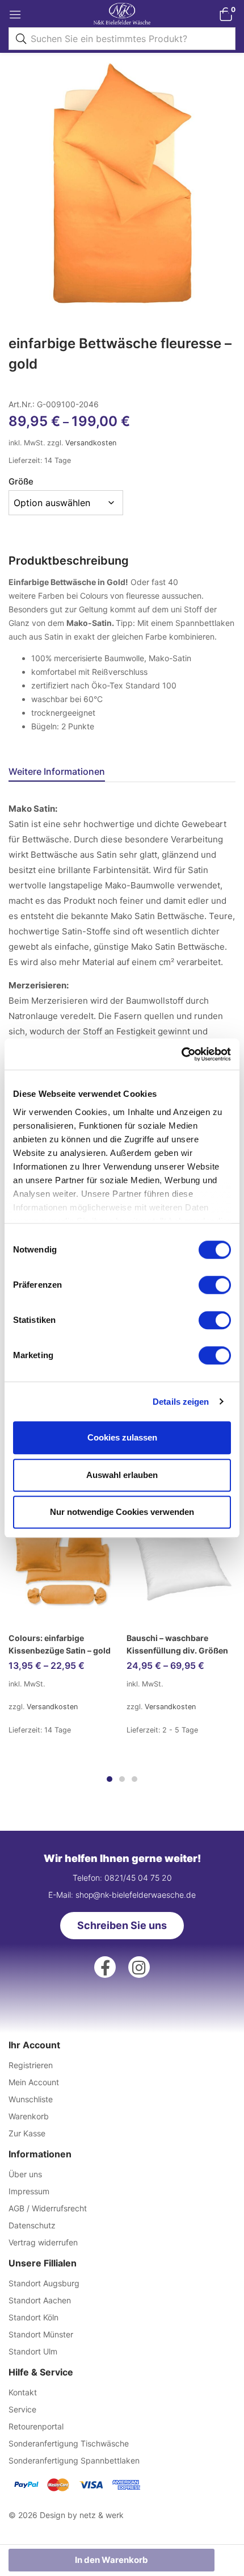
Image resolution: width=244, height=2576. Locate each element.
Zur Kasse (27, 2133)
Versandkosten (91, 443)
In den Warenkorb (112, 2560)
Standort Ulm (33, 2351)
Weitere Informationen (57, 771)
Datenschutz (32, 2225)
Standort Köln (33, 2317)
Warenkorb (29, 2116)
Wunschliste (31, 2099)
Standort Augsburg (44, 2283)
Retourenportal (36, 2426)
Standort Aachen (40, 2300)
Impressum (29, 2191)
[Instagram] (139, 1967)
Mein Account (34, 2082)
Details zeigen (181, 1402)
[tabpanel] (63, 1565)
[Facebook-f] (105, 1967)
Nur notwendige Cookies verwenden (122, 1512)
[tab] (61, 773)
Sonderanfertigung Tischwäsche (69, 2443)
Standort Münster (41, 2334)
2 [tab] (122, 1779)
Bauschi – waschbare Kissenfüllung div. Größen (177, 1644)
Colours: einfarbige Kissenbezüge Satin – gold (60, 1644)
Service (22, 2409)
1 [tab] (110, 1779)
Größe (21, 481)
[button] (226, 14)
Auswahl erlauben (122, 1475)
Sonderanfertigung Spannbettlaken (74, 2460)
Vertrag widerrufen (43, 2242)
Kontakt (23, 2392)
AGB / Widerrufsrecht (48, 2208)
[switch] (215, 1285)
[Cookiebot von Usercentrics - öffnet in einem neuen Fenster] (181, 1054)
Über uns (25, 2174)
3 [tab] (134, 1779)
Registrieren (31, 2065)
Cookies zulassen (122, 1437)
